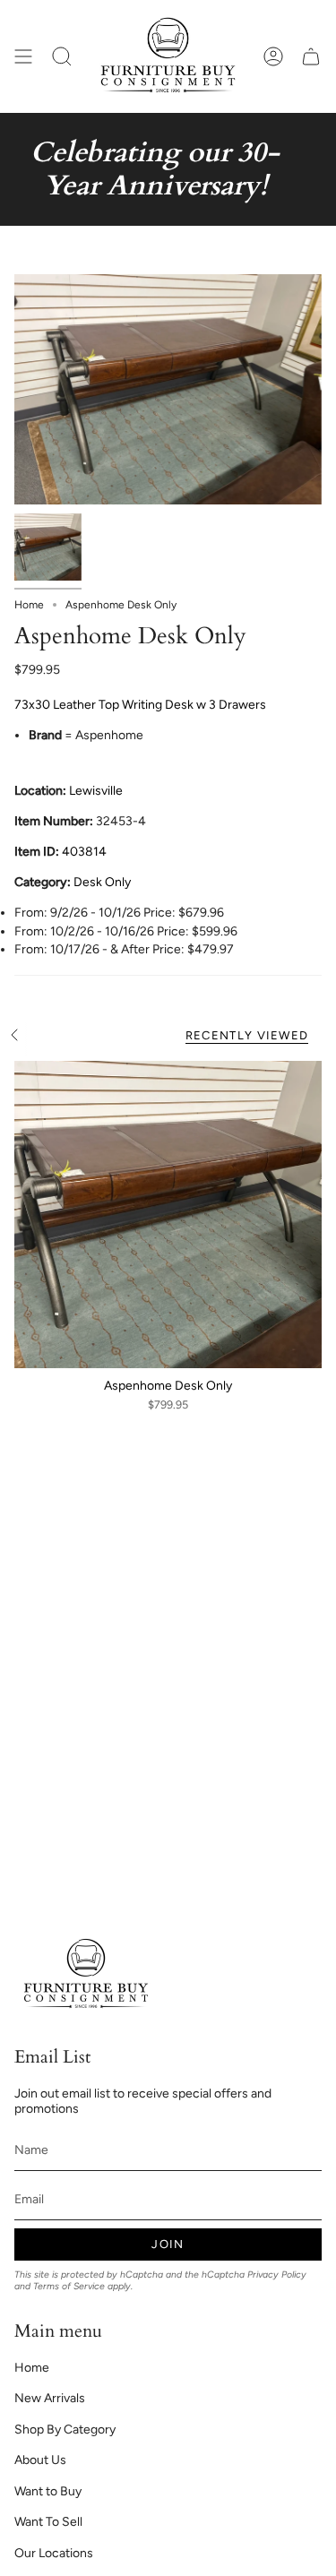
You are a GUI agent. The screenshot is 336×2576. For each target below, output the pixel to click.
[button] (62, 56)
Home (29, 605)
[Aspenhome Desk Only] (168, 1215)
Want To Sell (48, 2522)
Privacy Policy (277, 2274)
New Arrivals (50, 2398)
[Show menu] (23, 56)
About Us (40, 2460)
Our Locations (54, 2553)
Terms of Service (69, 2286)
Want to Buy (48, 2491)
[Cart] (311, 56)
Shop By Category (65, 2430)
